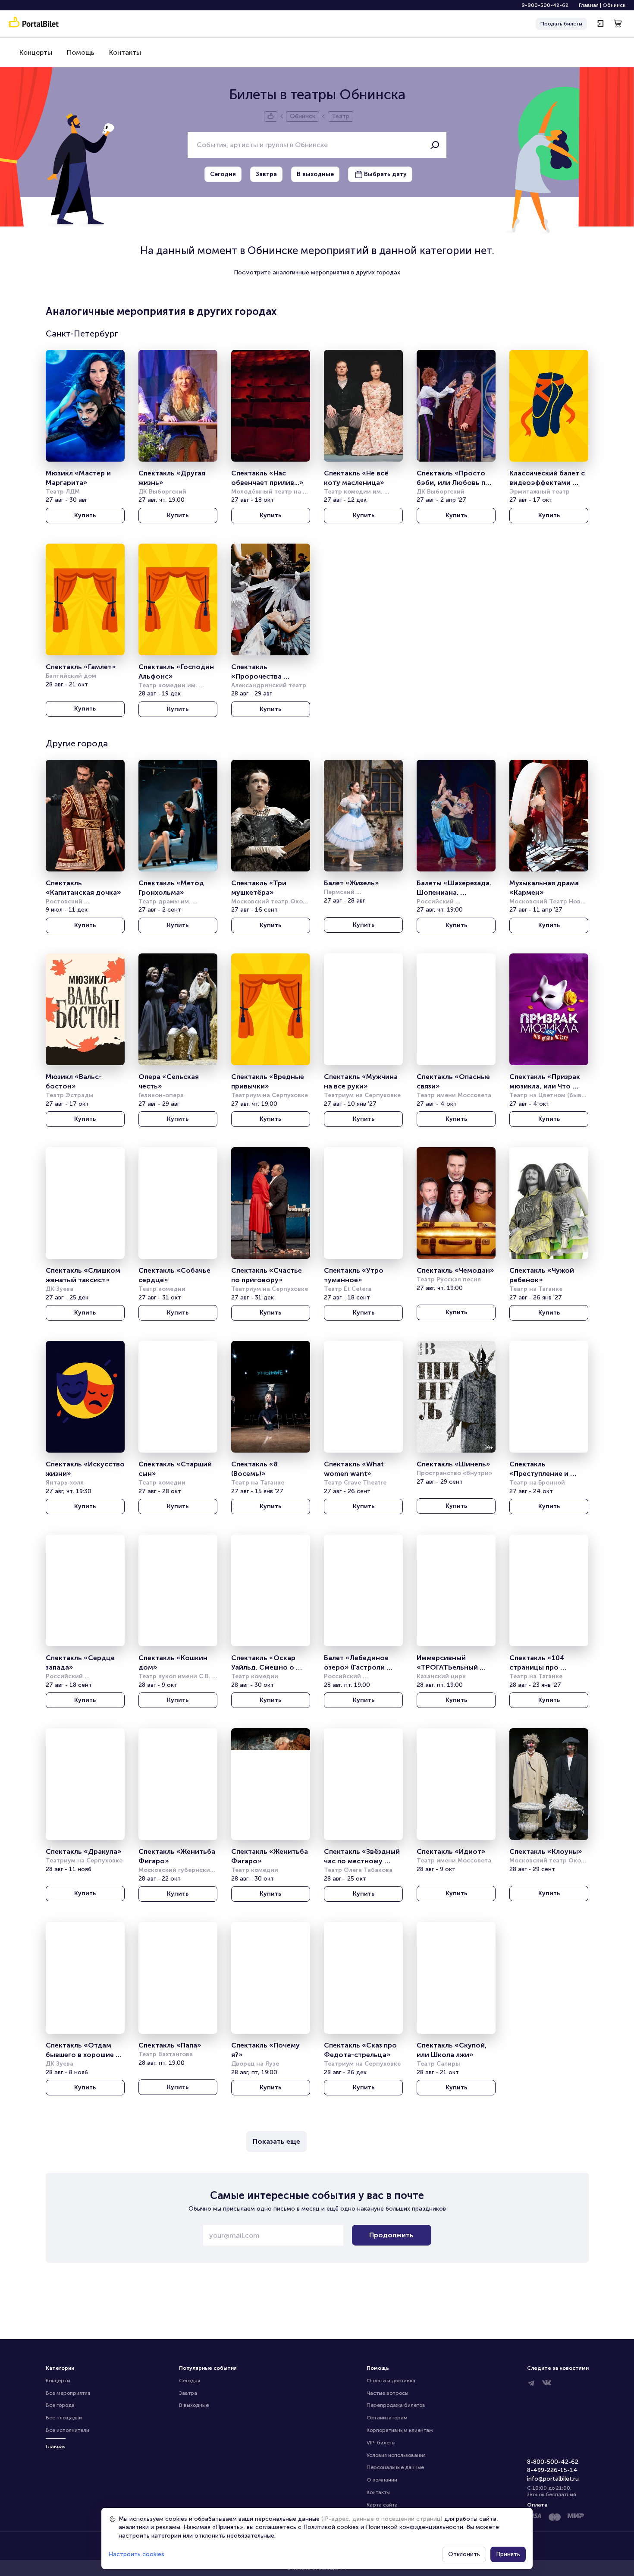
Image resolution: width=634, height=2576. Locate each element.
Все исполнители (67, 2430)
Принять (508, 2554)
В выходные (194, 2405)
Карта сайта (382, 2505)
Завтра (188, 2393)
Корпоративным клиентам (400, 2430)
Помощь (81, 52)
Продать (561, 24)
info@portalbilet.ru (553, 2479)
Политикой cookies (331, 2527)
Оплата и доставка (391, 2381)
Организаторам (387, 2418)
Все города (60, 2405)
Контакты (125, 52)
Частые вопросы (388, 2393)
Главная (589, 5)
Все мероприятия (68, 2393)
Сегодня (190, 2381)
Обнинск (614, 5)
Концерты (36, 52)
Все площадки (64, 2418)
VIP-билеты (381, 2443)
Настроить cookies (136, 2554)
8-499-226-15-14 (552, 2470)
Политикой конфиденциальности (414, 2527)
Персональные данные (395, 2467)
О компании (382, 2480)
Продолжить (391, 2235)
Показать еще (276, 2141)
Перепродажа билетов (396, 2405)
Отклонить (464, 2554)
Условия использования (396, 2455)
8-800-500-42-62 (545, 5)
